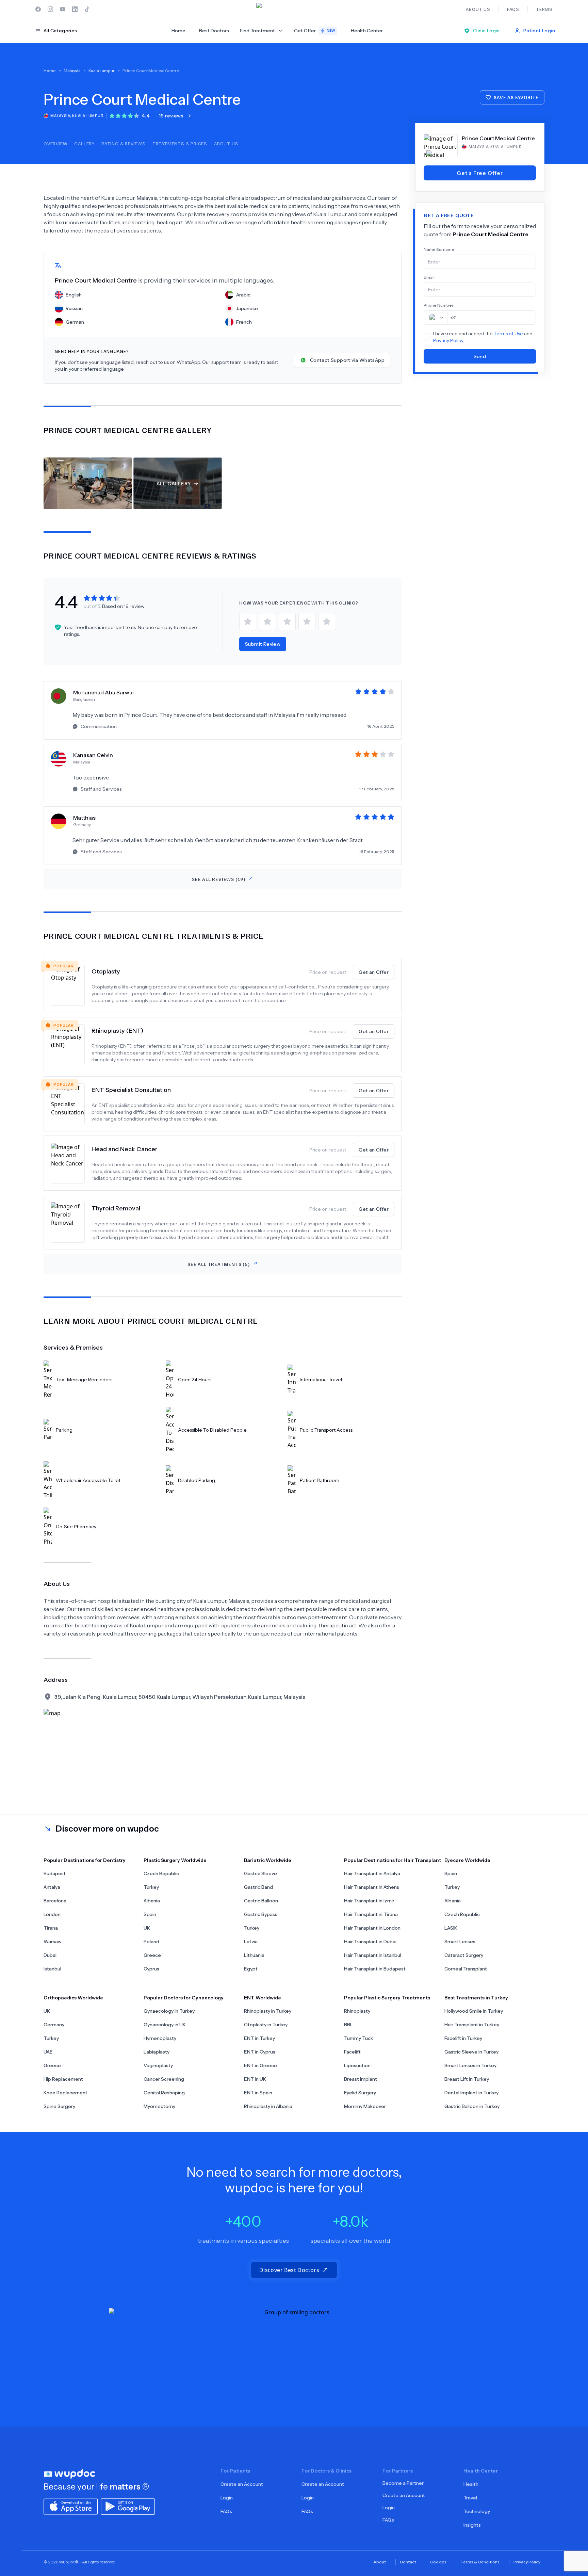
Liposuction (357, 2065)
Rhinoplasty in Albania (268, 2106)
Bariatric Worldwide (268, 1860)
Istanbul (52, 1969)
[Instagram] (50, 9)
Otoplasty (106, 971)
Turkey (151, 1887)
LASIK (451, 1928)
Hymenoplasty (160, 2038)
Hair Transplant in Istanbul (373, 1955)
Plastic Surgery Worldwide (175, 1860)
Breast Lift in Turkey (467, 2079)
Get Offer (315, 31)
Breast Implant (361, 2079)
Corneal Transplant (466, 1969)
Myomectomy (159, 2106)
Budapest (55, 1873)
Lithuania (254, 1955)
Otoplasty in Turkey (266, 2025)
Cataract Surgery (464, 1955)
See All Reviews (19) (219, 879)
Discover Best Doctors (289, 2270)
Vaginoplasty (158, 2065)
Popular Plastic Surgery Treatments (387, 1998)
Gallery (84, 143)
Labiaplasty (157, 2052)
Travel (470, 2498)
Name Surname (439, 249)
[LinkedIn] (75, 9)
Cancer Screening (164, 2079)
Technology (477, 2511)
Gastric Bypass (261, 1914)
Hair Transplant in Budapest (375, 1969)
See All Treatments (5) (219, 1264)
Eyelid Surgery (360, 2093)
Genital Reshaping (164, 2093)
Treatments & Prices (180, 143)
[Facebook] (38, 9)
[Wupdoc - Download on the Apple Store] (71, 2506)
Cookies (438, 2562)
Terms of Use (508, 334)
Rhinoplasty (357, 2011)
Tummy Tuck (358, 2038)
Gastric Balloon (261, 1901)
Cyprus (151, 1969)
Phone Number (439, 305)
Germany (54, 2025)
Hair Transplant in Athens (372, 1887)
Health (471, 2484)
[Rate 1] (248, 622)
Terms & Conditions (480, 2562)
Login (227, 2498)
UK (147, 1928)
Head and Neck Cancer (125, 1149)
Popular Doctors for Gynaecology (184, 1998)
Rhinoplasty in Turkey (268, 2011)
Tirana (51, 1928)
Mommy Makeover (365, 2106)
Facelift (352, 2052)
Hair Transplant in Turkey (472, 2025)
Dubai (50, 1955)
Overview (55, 143)
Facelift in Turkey (463, 2038)
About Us (226, 143)
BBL (348, 2025)
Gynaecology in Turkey (169, 2011)
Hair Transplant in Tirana (371, 1914)
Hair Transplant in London (372, 1928)
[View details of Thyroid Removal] (71, 1222)
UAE (48, 2052)
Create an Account (242, 2484)
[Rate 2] (267, 622)
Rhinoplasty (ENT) (117, 1031)
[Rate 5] (327, 622)
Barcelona (55, 1901)
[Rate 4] (307, 622)
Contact (408, 2562)
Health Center (367, 31)
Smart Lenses (460, 1942)
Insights (472, 2525)
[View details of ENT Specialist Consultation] (71, 1104)
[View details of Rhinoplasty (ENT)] (71, 1045)
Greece (152, 1955)
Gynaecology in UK (165, 2025)
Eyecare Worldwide (467, 1860)
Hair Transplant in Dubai (370, 1942)
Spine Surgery (59, 2106)
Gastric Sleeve (260, 1873)
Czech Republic (161, 1873)
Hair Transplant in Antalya (372, 1873)
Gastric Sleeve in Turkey (471, 2052)
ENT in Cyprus (260, 2052)
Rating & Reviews (124, 143)
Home (178, 31)
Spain (150, 1914)
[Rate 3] (287, 622)
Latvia (251, 1942)
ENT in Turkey (259, 2038)
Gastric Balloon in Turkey (472, 2106)
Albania (152, 1901)
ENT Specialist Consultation (131, 1090)
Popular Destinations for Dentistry (85, 1860)
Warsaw (53, 1942)
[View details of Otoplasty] (71, 985)
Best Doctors (214, 31)
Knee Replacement (66, 2093)
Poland (151, 1942)
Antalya (52, 1887)
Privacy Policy (448, 340)
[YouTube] (63, 9)
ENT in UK (255, 2079)
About (380, 2562)
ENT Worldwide (263, 1998)
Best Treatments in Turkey (476, 1998)
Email (429, 277)
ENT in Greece (260, 2065)
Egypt (251, 1969)
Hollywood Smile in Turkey (474, 2011)
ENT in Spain (258, 2093)
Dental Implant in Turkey (471, 2093)
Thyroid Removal (116, 1208)
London (52, 1914)
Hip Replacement (63, 2079)
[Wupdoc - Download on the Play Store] (128, 2506)
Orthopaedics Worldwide (73, 1998)
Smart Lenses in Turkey (470, 2065)
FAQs (226, 2511)
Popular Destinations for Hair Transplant (393, 1860)
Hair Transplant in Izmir (369, 1901)
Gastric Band (258, 1887)
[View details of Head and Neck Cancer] (71, 1163)
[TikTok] (87, 9)
